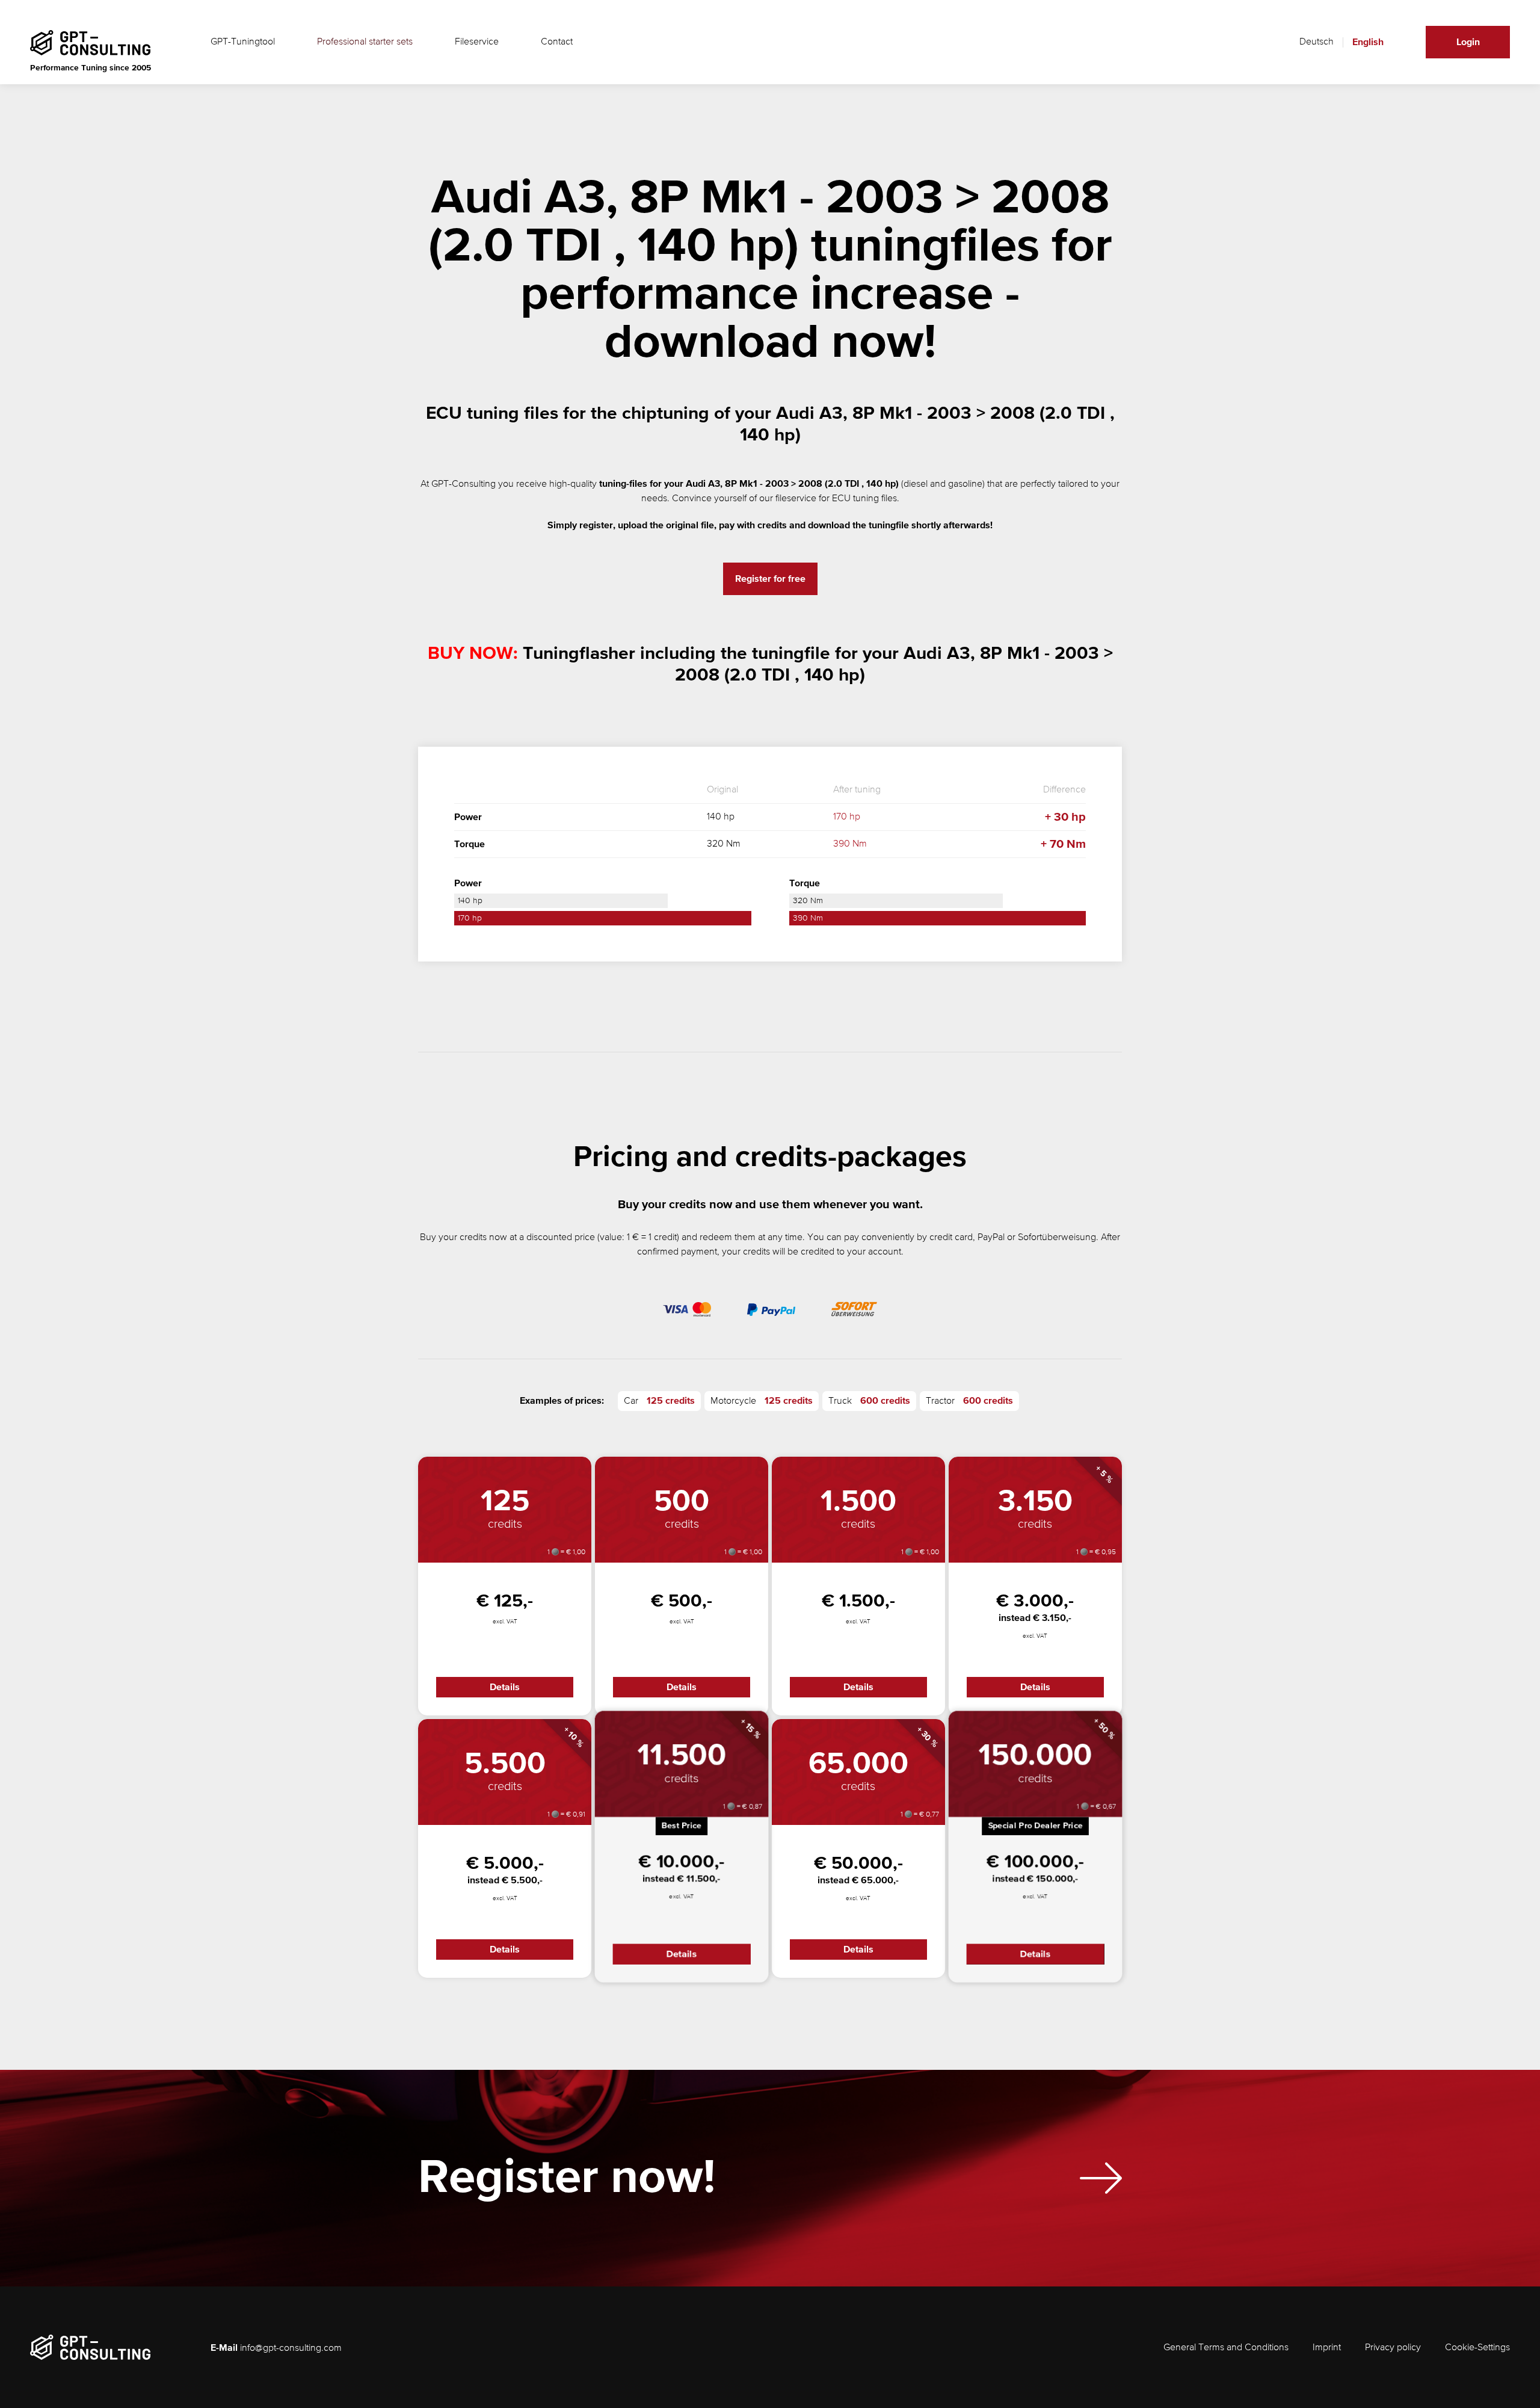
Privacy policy (1393, 2348)
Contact (557, 42)
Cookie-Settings (1477, 2348)
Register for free (770, 579)
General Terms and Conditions (1226, 2348)
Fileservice (477, 42)
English (1368, 42)
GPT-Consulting (464, 484)
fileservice (796, 499)
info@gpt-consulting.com (291, 2348)
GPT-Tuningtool (243, 42)
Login (1468, 42)
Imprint (1327, 2348)
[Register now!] (1101, 2178)
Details (505, 1687)
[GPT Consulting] (90, 43)
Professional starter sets (365, 42)
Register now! (567, 2178)
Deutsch (1317, 42)
